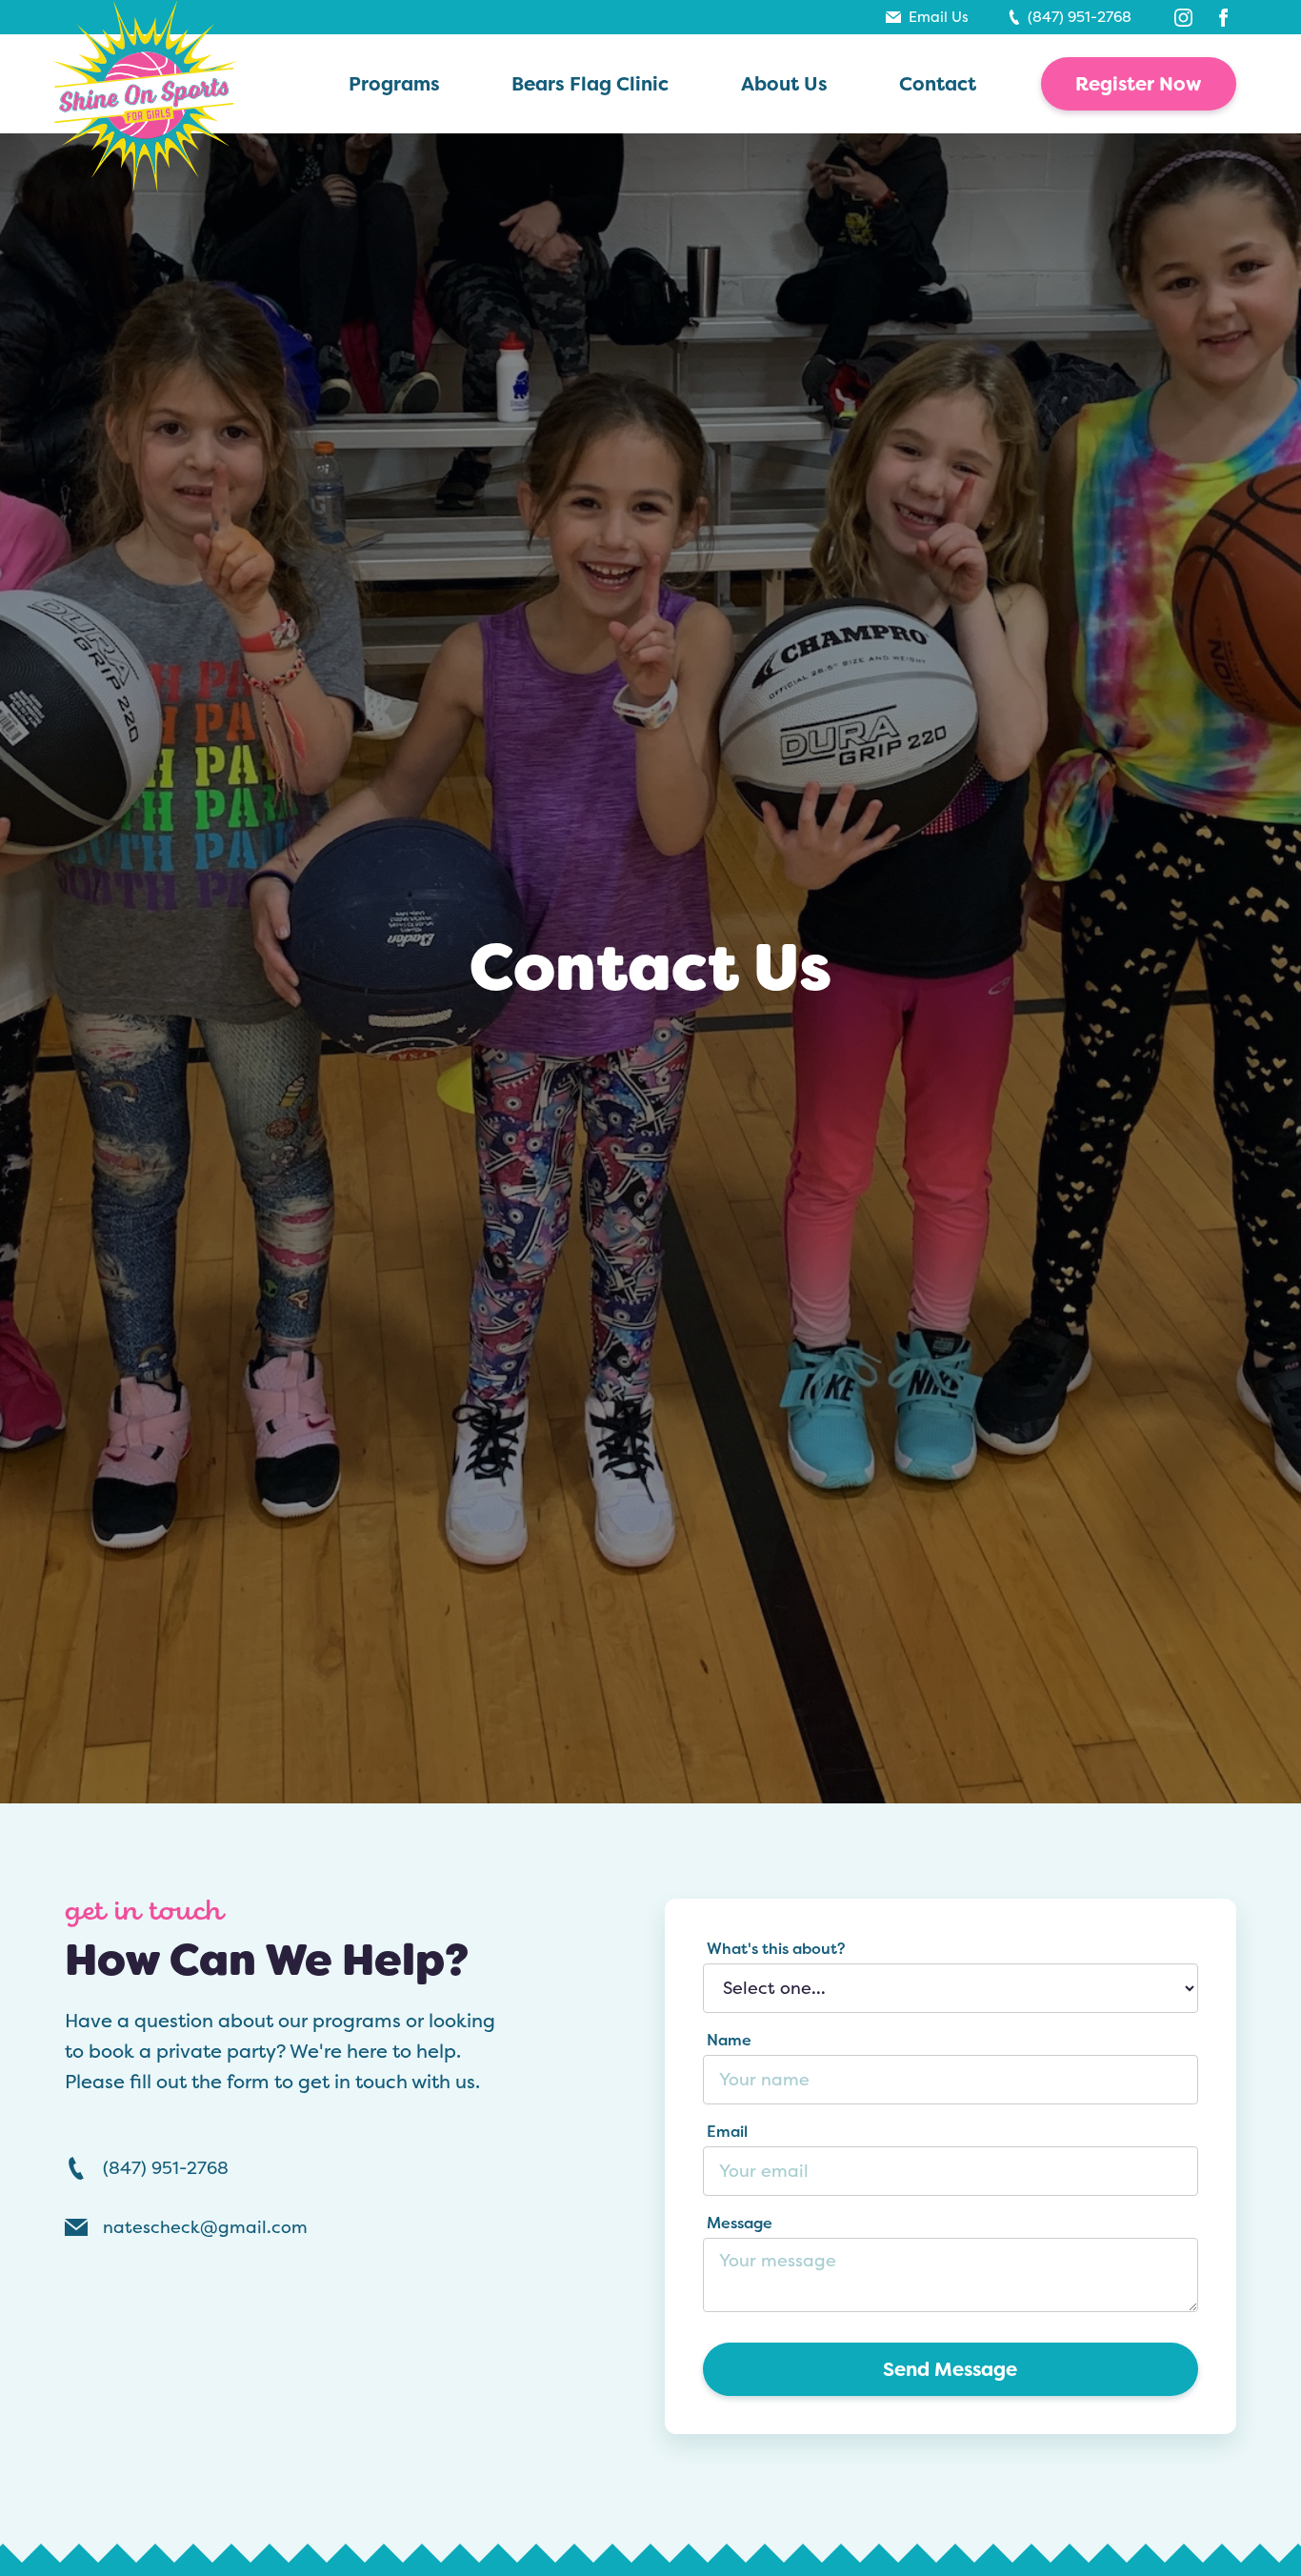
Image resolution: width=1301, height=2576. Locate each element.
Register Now (1139, 84)
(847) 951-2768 (1080, 17)
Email (727, 2131)
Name (729, 2040)
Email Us (939, 17)
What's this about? (776, 1948)
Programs (394, 83)
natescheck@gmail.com (205, 2227)
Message (740, 2223)
